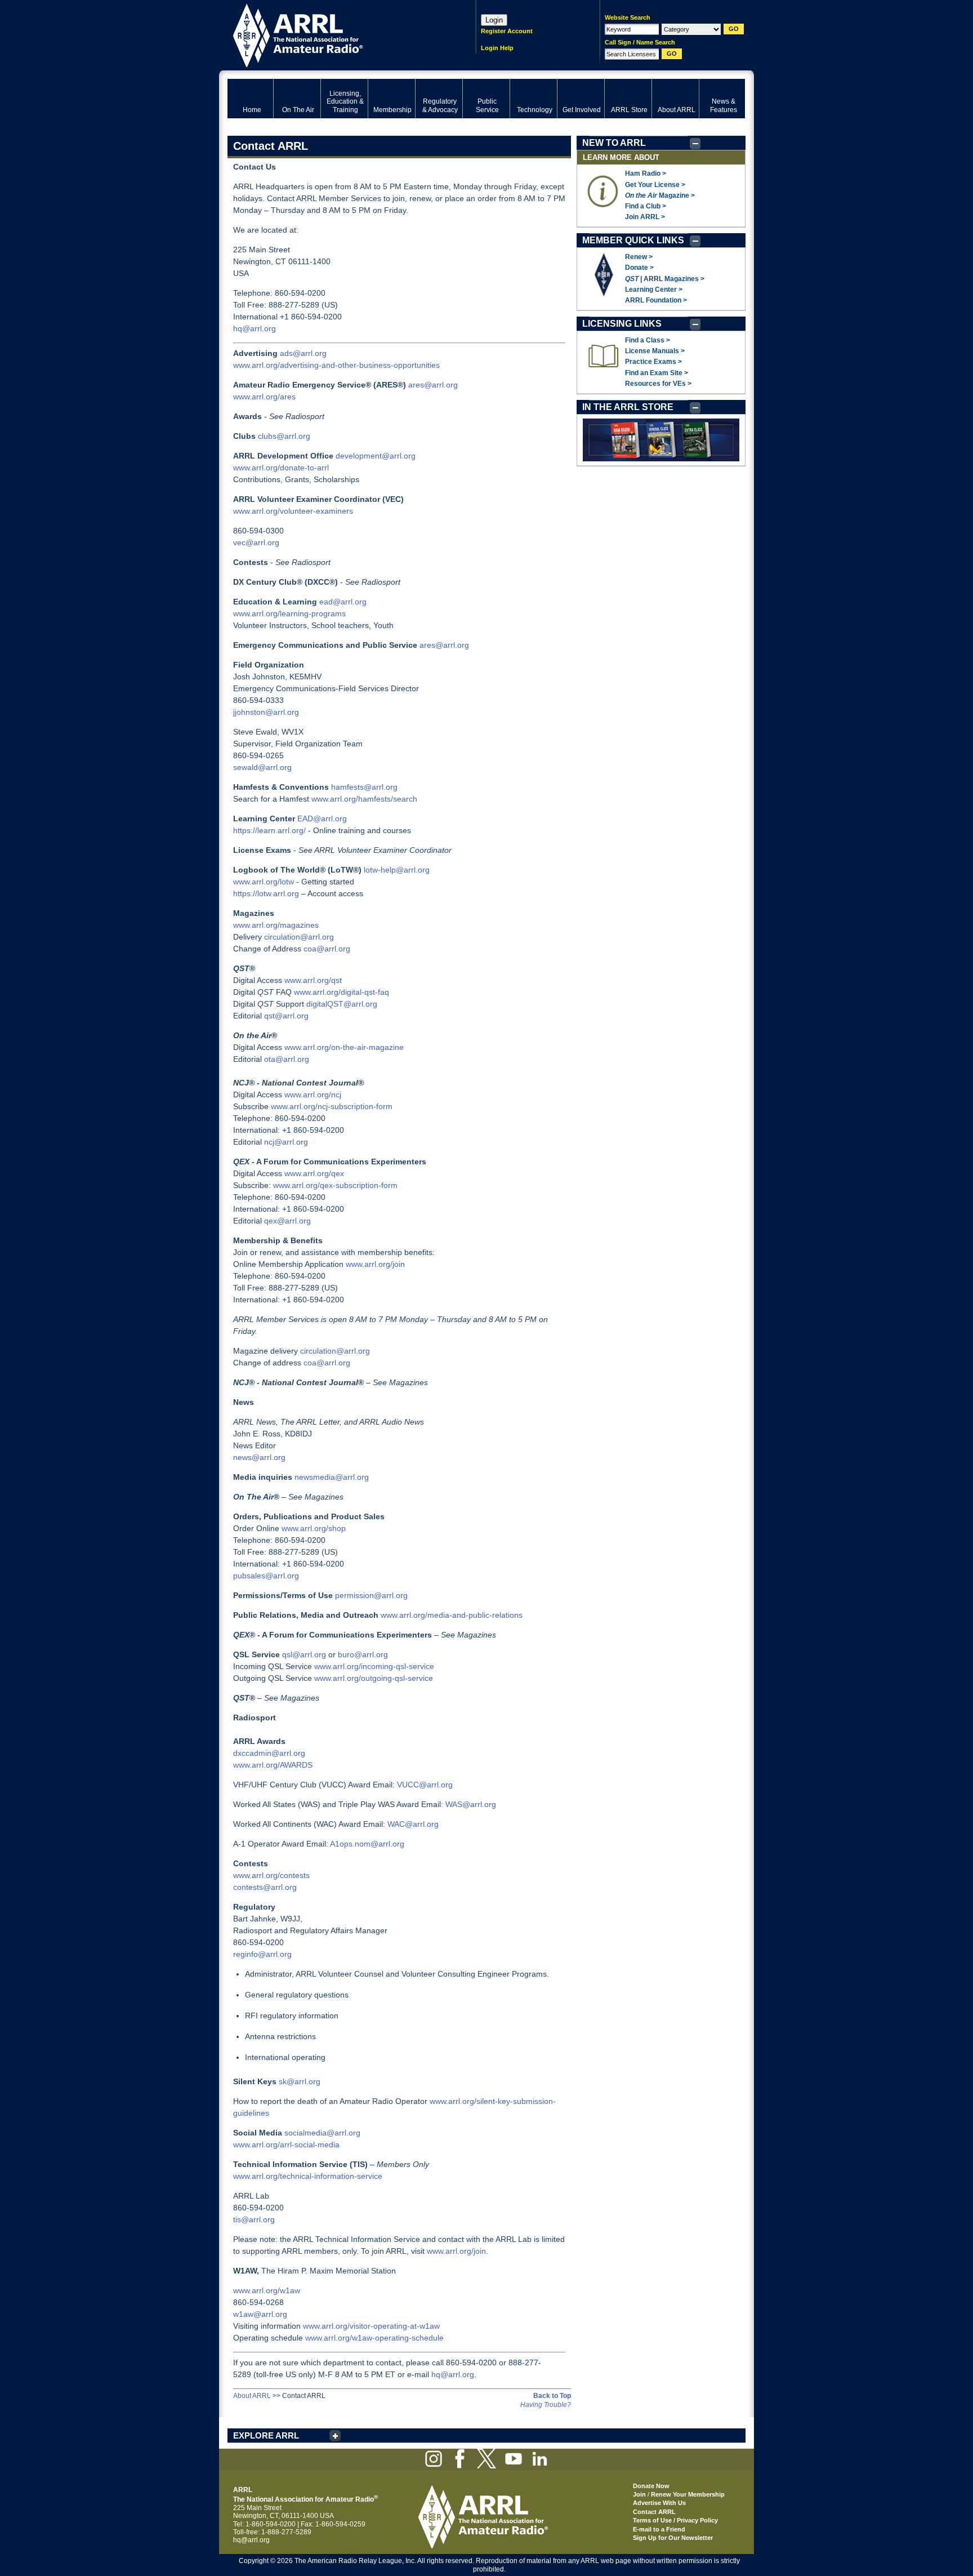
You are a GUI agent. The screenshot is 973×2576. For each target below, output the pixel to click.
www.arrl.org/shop (314, 1528)
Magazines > (684, 279)
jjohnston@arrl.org (266, 712)
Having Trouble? (546, 2405)
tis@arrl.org (254, 2219)
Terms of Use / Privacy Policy (675, 2520)
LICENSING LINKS (622, 324)
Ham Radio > (646, 173)
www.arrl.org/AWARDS (273, 1765)
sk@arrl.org (300, 2081)
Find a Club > (646, 206)
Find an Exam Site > (657, 373)
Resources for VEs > (658, 384)
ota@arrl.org (287, 1059)
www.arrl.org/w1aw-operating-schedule (374, 2338)
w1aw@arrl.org (260, 2314)
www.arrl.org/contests (271, 1875)
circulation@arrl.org (299, 937)
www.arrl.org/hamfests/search (364, 799)
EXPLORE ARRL (266, 2435)
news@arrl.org (259, 1457)
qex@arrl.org (287, 1221)
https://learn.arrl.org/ (269, 830)
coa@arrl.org (327, 949)
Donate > (639, 268)
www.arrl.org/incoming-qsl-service (374, 1666)
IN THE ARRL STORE (628, 407)
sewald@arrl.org (262, 767)
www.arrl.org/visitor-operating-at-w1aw (371, 2326)
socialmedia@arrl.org (322, 2133)
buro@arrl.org (363, 1654)
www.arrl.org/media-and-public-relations (452, 1615)
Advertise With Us (659, 2503)
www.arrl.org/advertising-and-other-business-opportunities (336, 365)
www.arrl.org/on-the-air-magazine (344, 1047)
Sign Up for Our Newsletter (673, 2538)
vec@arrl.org (256, 542)
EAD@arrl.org (322, 818)
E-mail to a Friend (659, 2529)
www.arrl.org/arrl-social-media (286, 2145)
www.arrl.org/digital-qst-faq (342, 992)
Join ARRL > (645, 217)
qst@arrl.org (286, 1016)
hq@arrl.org (255, 328)
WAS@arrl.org (471, 1804)
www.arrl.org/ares (264, 397)
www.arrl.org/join (375, 1264)
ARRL (337, 34)
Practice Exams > (653, 362)
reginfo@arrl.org (262, 1954)
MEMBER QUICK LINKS (633, 240)
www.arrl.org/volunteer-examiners (293, 511)
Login (494, 20)
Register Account (507, 31)
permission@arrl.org (371, 1595)
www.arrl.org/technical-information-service (308, 2176)
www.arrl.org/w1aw (267, 2290)
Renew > (639, 257)
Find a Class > (648, 340)
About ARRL (252, 2396)
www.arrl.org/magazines (276, 925)
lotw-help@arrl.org (397, 870)
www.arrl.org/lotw (264, 882)
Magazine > (660, 195)
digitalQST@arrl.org (342, 1004)
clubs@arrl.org (284, 436)
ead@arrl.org (343, 602)
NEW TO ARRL (614, 143)
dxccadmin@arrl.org (269, 1753)
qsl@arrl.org (304, 1654)
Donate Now (651, 2486)
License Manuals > (655, 351)
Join (639, 2494)
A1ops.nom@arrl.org (367, 1844)
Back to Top (552, 2396)
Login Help (497, 48)
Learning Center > (654, 290)
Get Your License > (655, 185)
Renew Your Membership (688, 2494)
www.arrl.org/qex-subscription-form (335, 1185)
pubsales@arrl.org (266, 1576)
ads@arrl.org (303, 353)
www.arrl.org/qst (313, 980)
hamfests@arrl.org (364, 787)
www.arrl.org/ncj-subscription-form (332, 1106)
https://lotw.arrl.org (266, 893)
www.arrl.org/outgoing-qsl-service (374, 1678)
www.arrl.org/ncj (313, 1095)
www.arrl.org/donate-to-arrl (281, 468)
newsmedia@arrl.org (332, 1477)
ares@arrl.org (433, 385)
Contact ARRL (654, 2512)
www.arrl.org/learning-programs (289, 613)
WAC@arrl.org (413, 1824)
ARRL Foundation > (656, 300)
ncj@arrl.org (286, 1142)
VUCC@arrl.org (425, 1785)
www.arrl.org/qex (314, 1173)
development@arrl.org (376, 456)
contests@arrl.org (265, 1887)
